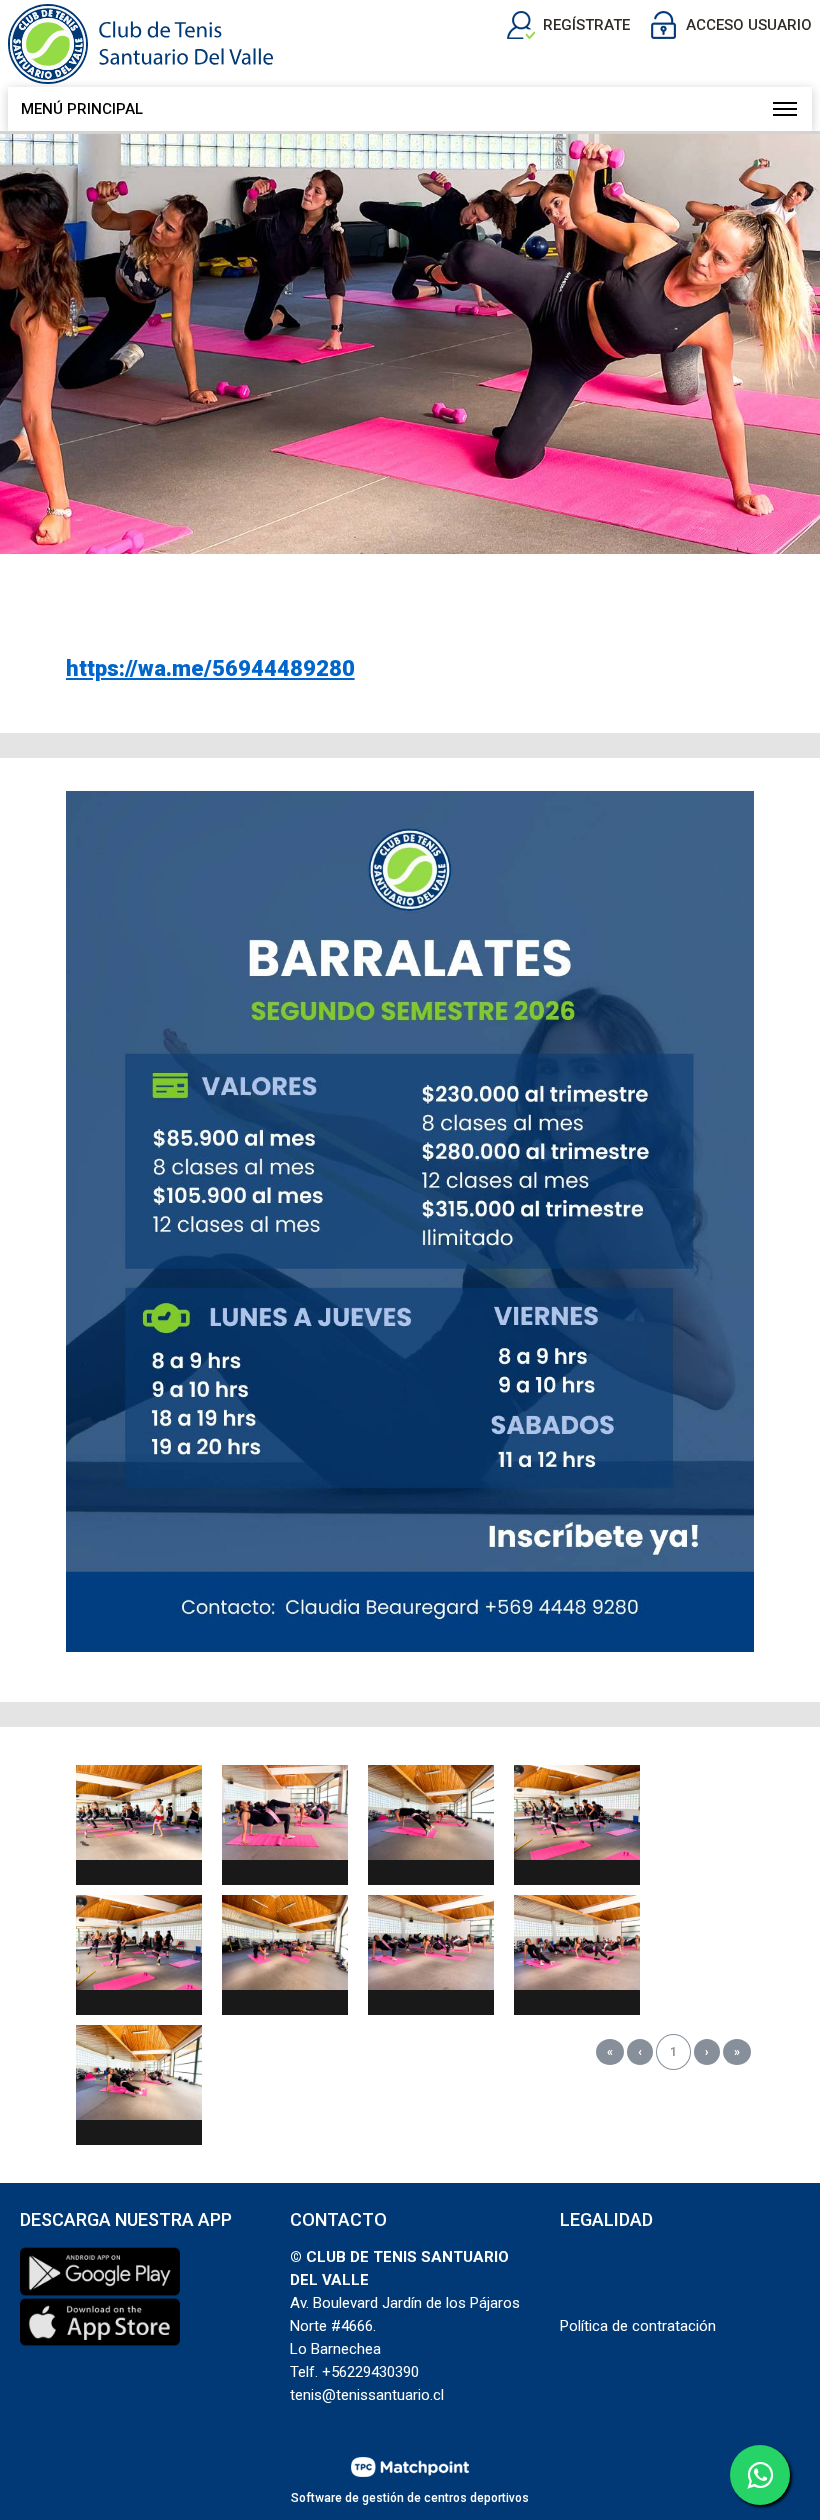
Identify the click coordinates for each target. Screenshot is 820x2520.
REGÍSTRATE (586, 25)
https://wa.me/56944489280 (210, 668)
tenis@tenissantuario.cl (367, 2395)
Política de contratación (638, 2326)
